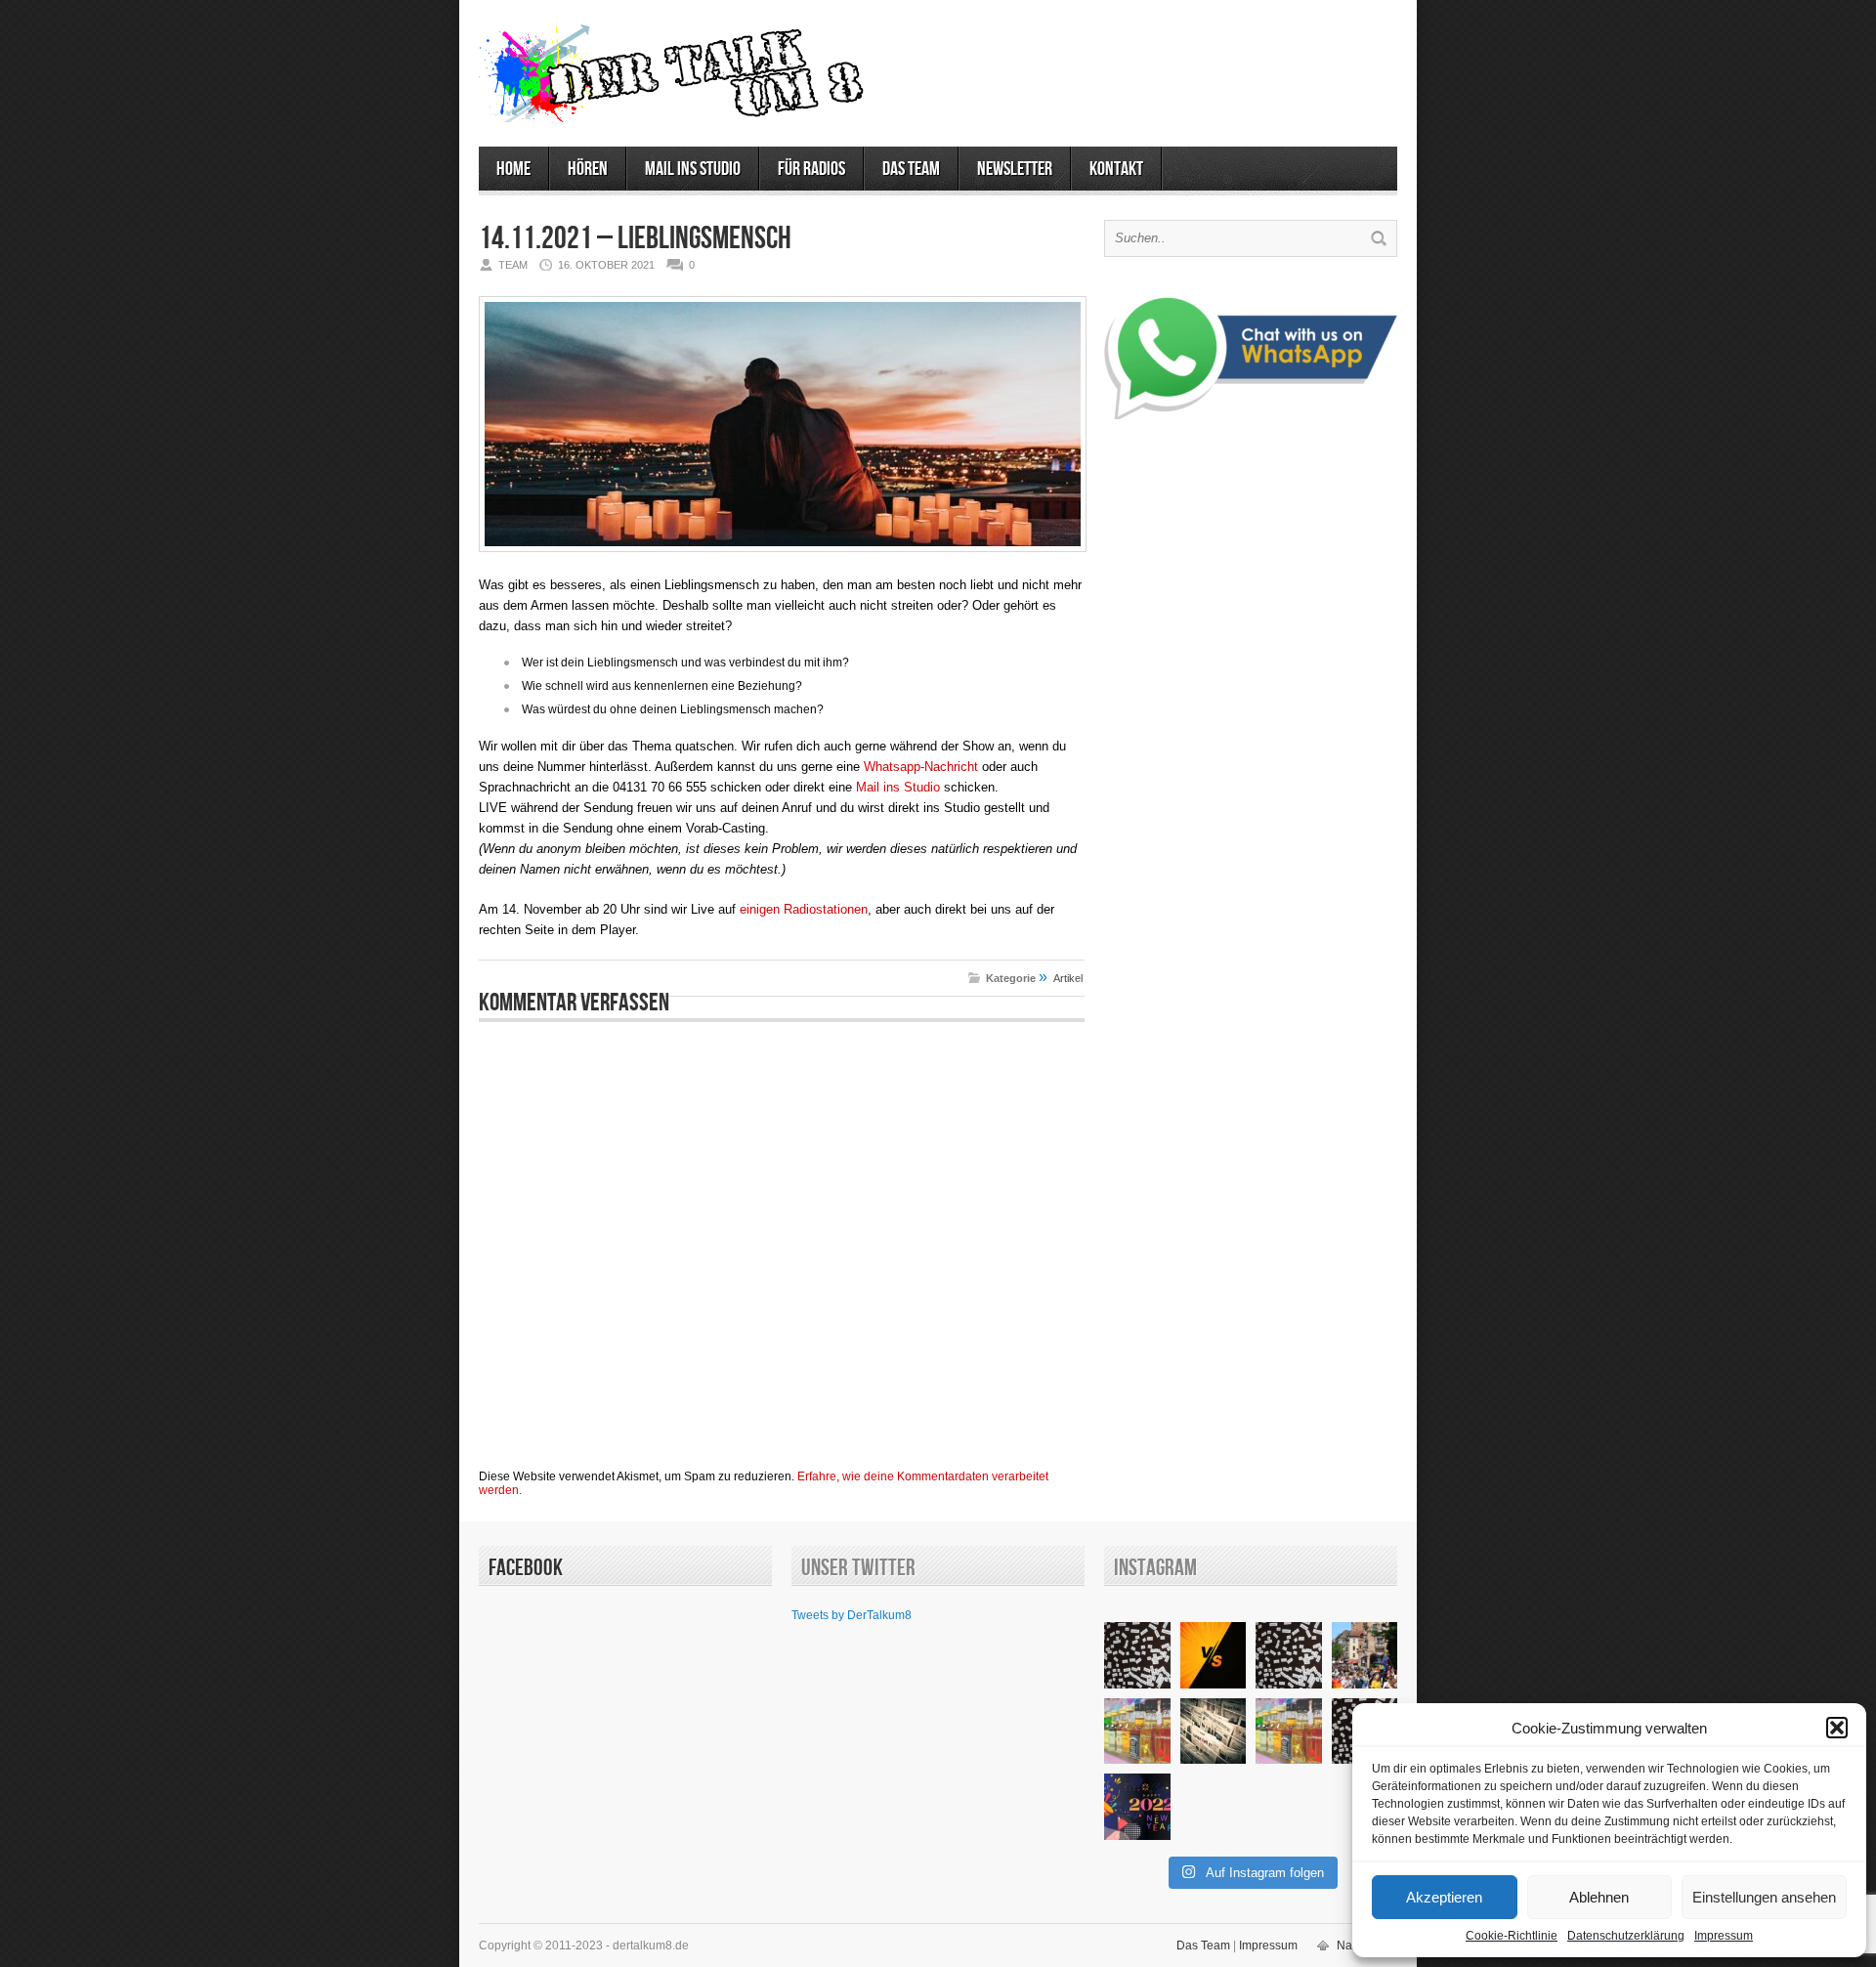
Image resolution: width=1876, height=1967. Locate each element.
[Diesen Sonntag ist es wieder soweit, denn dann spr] (1289, 1732)
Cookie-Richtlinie (1512, 1936)
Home (513, 169)
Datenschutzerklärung (1626, 1936)
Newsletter (1015, 169)
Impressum (1724, 1936)
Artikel (1068, 978)
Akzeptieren (1444, 1897)
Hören (588, 169)
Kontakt (1116, 169)
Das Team (911, 169)
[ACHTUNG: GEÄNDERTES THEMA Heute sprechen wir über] (1214, 1732)
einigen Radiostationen (804, 909)
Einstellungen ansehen (1764, 1897)
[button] (1837, 1728)
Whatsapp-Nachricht (921, 767)
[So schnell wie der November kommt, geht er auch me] (1137, 1655)
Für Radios (811, 169)
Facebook (526, 1568)
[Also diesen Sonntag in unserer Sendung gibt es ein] (1214, 1655)
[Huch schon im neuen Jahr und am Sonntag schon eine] (1137, 1807)
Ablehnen (1599, 1897)
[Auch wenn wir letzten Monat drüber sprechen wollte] (1137, 1732)
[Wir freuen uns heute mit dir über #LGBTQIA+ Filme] (1365, 1655)
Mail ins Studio (693, 169)
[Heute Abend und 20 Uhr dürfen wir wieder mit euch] (1289, 1655)
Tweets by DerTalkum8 (852, 1615)
